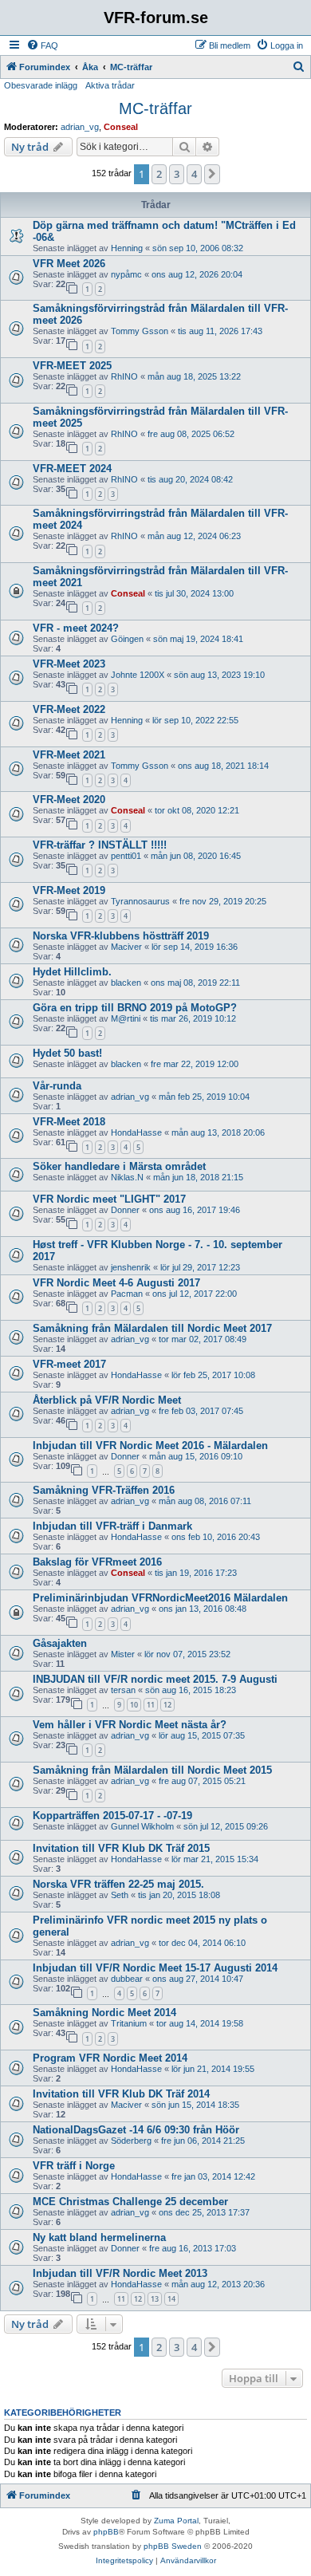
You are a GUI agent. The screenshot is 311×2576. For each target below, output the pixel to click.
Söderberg (131, 2141)
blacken (126, 983)
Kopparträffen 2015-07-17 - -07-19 (112, 1816)
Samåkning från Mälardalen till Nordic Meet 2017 (152, 1328)
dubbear (127, 1979)
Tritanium (129, 2023)
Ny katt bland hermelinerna (99, 2237)
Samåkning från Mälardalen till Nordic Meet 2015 (152, 1770)
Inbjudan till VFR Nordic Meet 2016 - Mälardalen (150, 1446)
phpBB (106, 2532)
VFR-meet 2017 (69, 1364)
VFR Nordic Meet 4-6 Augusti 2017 (116, 1283)
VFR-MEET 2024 (72, 469)
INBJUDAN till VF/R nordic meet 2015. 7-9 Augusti (155, 1679)
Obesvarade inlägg (41, 85)
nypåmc (126, 274)
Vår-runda (57, 1086)
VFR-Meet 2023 (69, 664)
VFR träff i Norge (74, 2166)
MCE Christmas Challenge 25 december (130, 2202)
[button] (212, 174)
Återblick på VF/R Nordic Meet (107, 1400)
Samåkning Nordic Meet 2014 (104, 2013)
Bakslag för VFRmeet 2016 (97, 1562)
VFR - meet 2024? (76, 628)
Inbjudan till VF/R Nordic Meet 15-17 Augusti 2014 (155, 1968)
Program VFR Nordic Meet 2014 (110, 2058)
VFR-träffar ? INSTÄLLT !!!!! (100, 845)
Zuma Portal (176, 2521)
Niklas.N (127, 1177)
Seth (120, 1895)
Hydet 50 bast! (67, 1053)
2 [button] (159, 174)
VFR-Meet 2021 (69, 755)
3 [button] (177, 174)
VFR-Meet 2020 (69, 800)
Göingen (127, 639)
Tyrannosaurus (140, 901)
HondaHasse (136, 1132)
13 (155, 2299)
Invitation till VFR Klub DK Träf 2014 (121, 2094)
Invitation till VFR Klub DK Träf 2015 (121, 1848)
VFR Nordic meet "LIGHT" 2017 (109, 1199)
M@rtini (126, 1018)
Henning (127, 248)
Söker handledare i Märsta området (119, 1166)
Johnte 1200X (138, 675)
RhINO (124, 376)
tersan (123, 1690)
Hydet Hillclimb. (72, 972)
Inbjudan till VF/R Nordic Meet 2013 (120, 2273)
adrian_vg (80, 127)
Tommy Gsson (140, 331)
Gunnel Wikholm (142, 1826)
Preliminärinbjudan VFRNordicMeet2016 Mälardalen (160, 1598)
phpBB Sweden (173, 2546)
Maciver (126, 947)
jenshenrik (131, 1267)
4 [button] (194, 174)
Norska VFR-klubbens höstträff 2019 (121, 936)
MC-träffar (155, 108)
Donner (125, 1210)
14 (171, 2299)
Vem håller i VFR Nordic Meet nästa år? (130, 1725)
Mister (123, 1654)
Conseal (121, 127)
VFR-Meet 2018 (69, 1122)
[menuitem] (42, 45)
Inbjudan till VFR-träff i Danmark (112, 1526)
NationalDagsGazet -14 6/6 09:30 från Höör (136, 2130)
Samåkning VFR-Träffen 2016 (104, 1490)
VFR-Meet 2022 (69, 709)
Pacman (127, 1294)
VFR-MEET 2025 (72, 366)
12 (167, 1705)
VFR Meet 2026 (69, 264)
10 (134, 1705)
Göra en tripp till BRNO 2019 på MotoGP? (135, 1008)
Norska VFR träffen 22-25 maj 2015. (118, 1884)
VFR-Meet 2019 (69, 890)
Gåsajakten (60, 1643)
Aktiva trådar (110, 85)
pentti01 (126, 856)
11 (151, 1705)
